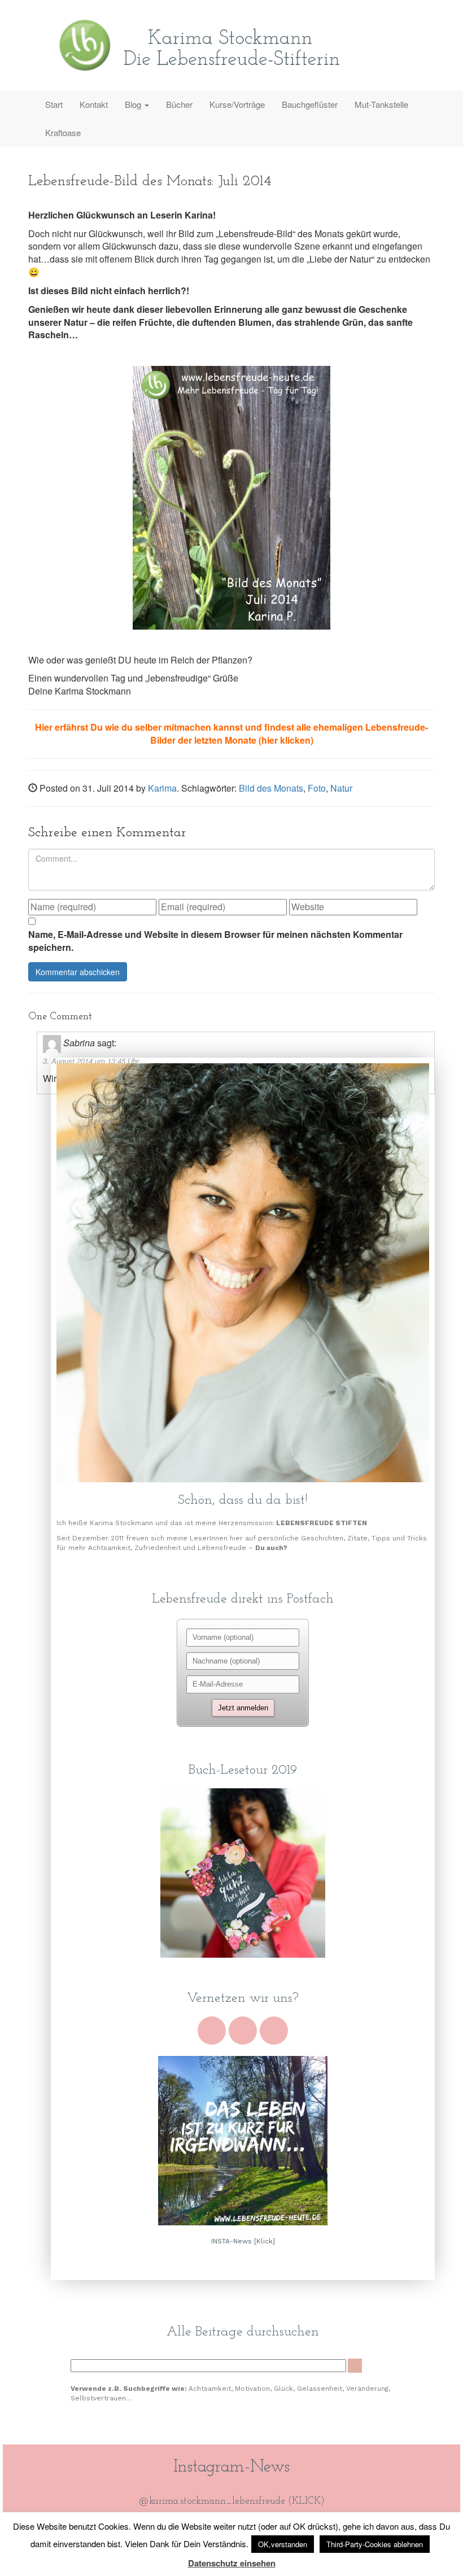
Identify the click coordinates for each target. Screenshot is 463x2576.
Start (54, 104)
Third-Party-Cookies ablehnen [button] (375, 2544)
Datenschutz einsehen (232, 2563)
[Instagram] (274, 2031)
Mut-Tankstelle (381, 104)
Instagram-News (231, 2467)
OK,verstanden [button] (283, 2544)
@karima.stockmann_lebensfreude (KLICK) (232, 2501)
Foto (317, 788)
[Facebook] (243, 2031)
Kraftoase (63, 132)
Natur (341, 788)
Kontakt (94, 104)
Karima (162, 788)
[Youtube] (212, 2031)
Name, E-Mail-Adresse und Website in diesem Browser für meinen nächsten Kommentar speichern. (215, 941)
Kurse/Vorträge (237, 104)
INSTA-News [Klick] (243, 2241)
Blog (134, 104)
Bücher (179, 104)
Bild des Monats (271, 788)
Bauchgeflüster (310, 104)
